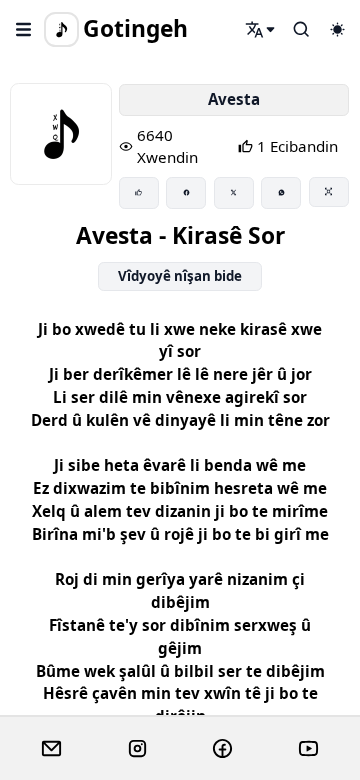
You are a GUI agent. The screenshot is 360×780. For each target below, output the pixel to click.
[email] (51, 749)
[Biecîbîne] (139, 193)
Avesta (234, 99)
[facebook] (222, 749)
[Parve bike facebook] (186, 193)
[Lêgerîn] (261, 29)
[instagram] (137, 749)
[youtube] (308, 749)
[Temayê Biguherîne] (337, 29)
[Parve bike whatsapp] (281, 193)
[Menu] (24, 29)
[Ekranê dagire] (329, 192)
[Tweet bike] (234, 193)
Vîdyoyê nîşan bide (180, 276)
